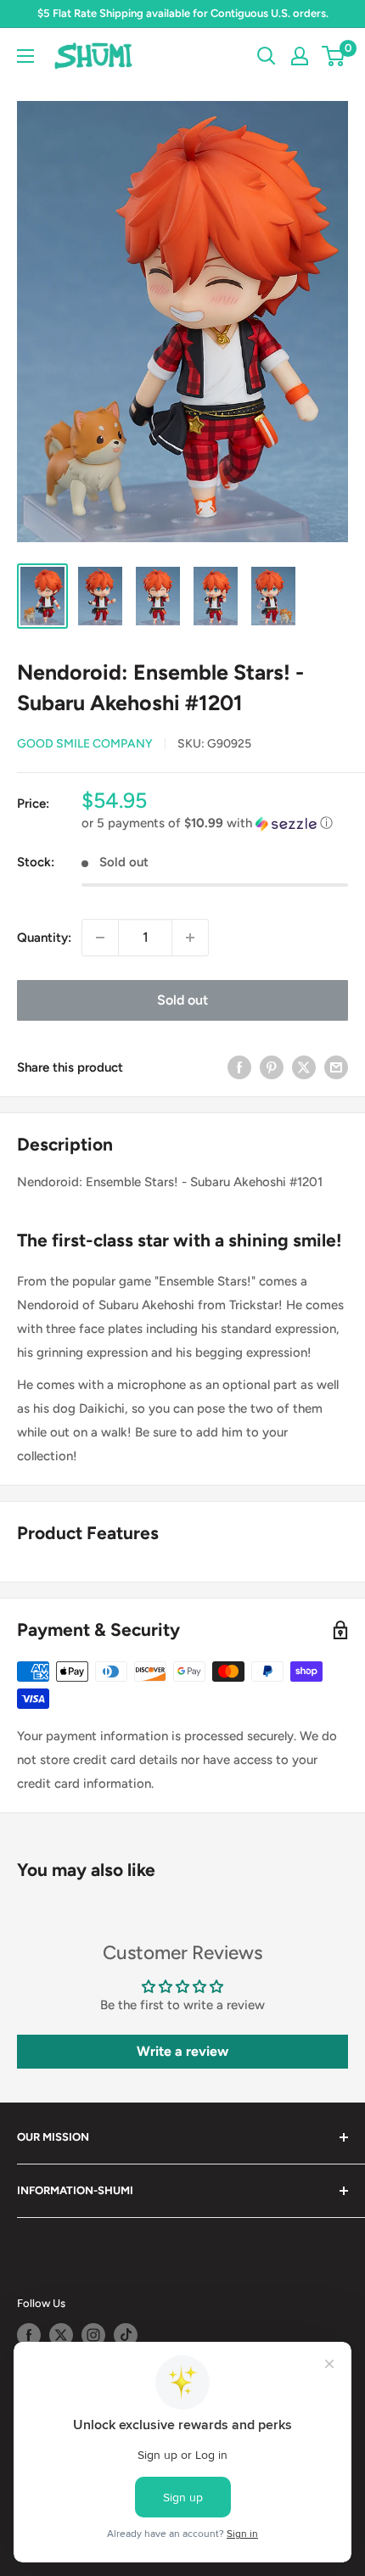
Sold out (182, 1000)
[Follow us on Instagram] (93, 2335)
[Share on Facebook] (239, 1067)
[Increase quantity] (190, 938)
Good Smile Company (85, 744)
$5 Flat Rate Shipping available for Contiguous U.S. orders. (183, 13)
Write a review (182, 2051)
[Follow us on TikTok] (126, 2335)
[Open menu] (25, 56)
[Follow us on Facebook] (29, 2335)
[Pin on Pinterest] (272, 1067)
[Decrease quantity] (100, 938)
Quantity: (44, 938)
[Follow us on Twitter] (61, 2335)
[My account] (300, 56)
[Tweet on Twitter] (304, 1067)
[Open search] (267, 56)
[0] (334, 56)
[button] (215, 823)
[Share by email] (336, 1067)
